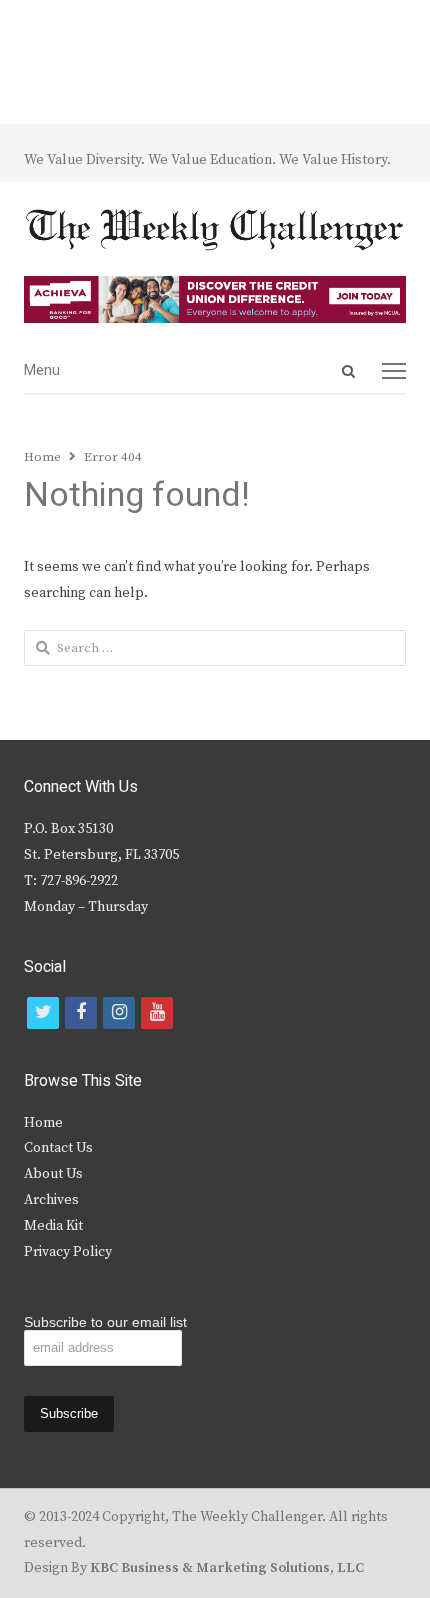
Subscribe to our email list (105, 1322)
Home (43, 1123)
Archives (51, 1200)
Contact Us (58, 1148)
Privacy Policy (68, 1252)
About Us (53, 1174)
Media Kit (53, 1226)
